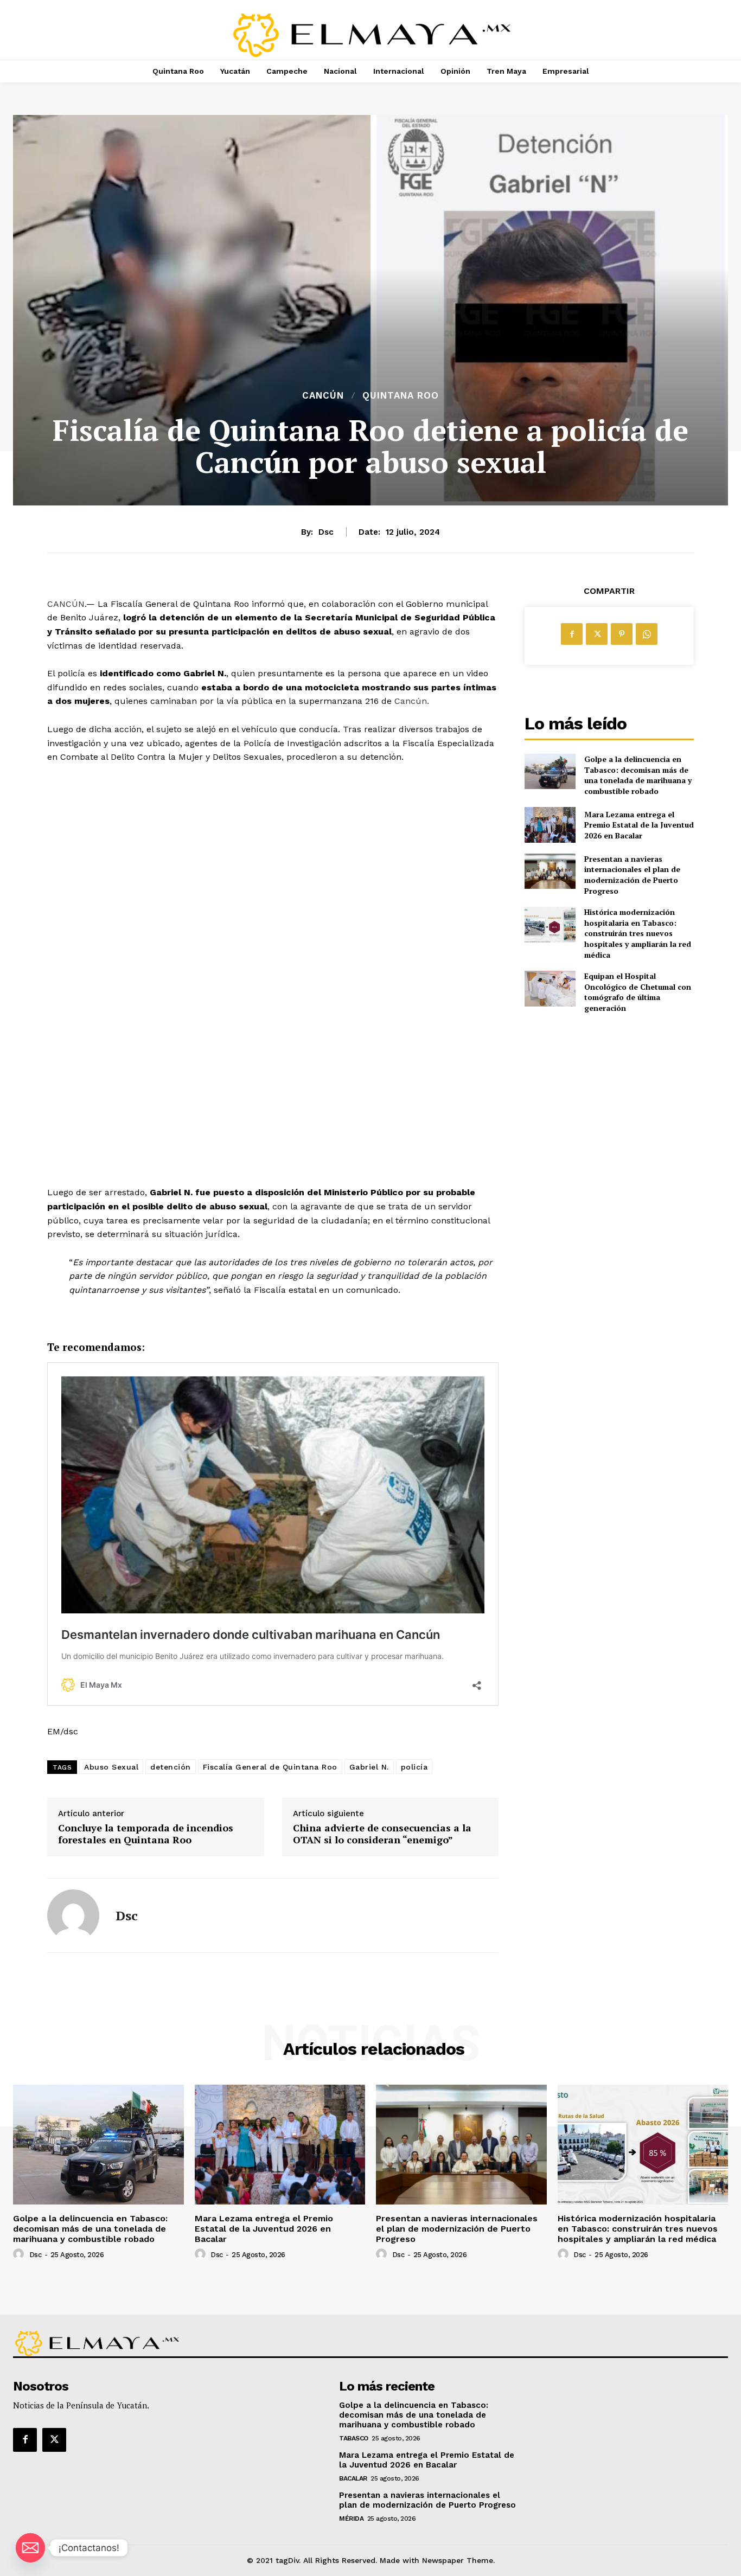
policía (414, 1767)
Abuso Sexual (111, 1767)
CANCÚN (66, 604)
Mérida (351, 2519)
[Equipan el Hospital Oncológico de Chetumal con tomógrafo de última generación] (550, 988)
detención (171, 1767)
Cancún (323, 396)
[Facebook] (572, 634)
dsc (326, 532)
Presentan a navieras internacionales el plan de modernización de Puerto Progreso (632, 875)
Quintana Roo (401, 396)
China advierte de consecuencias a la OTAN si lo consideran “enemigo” (382, 1834)
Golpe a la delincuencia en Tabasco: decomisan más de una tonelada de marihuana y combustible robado (638, 775)
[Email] (30, 2548)
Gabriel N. (369, 1767)
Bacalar (353, 2478)
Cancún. (412, 701)
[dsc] (73, 1915)
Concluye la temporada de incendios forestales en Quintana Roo (146, 1834)
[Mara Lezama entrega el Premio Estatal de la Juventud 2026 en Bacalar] (550, 825)
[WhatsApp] (647, 634)
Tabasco (354, 2438)
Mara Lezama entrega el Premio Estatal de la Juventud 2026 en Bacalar (639, 825)
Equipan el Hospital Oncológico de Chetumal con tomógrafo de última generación (638, 992)
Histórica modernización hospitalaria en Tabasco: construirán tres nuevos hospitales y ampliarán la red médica (638, 933)
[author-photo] (20, 2254)
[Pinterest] (622, 634)
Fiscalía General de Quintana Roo (270, 1767)
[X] (597, 634)
